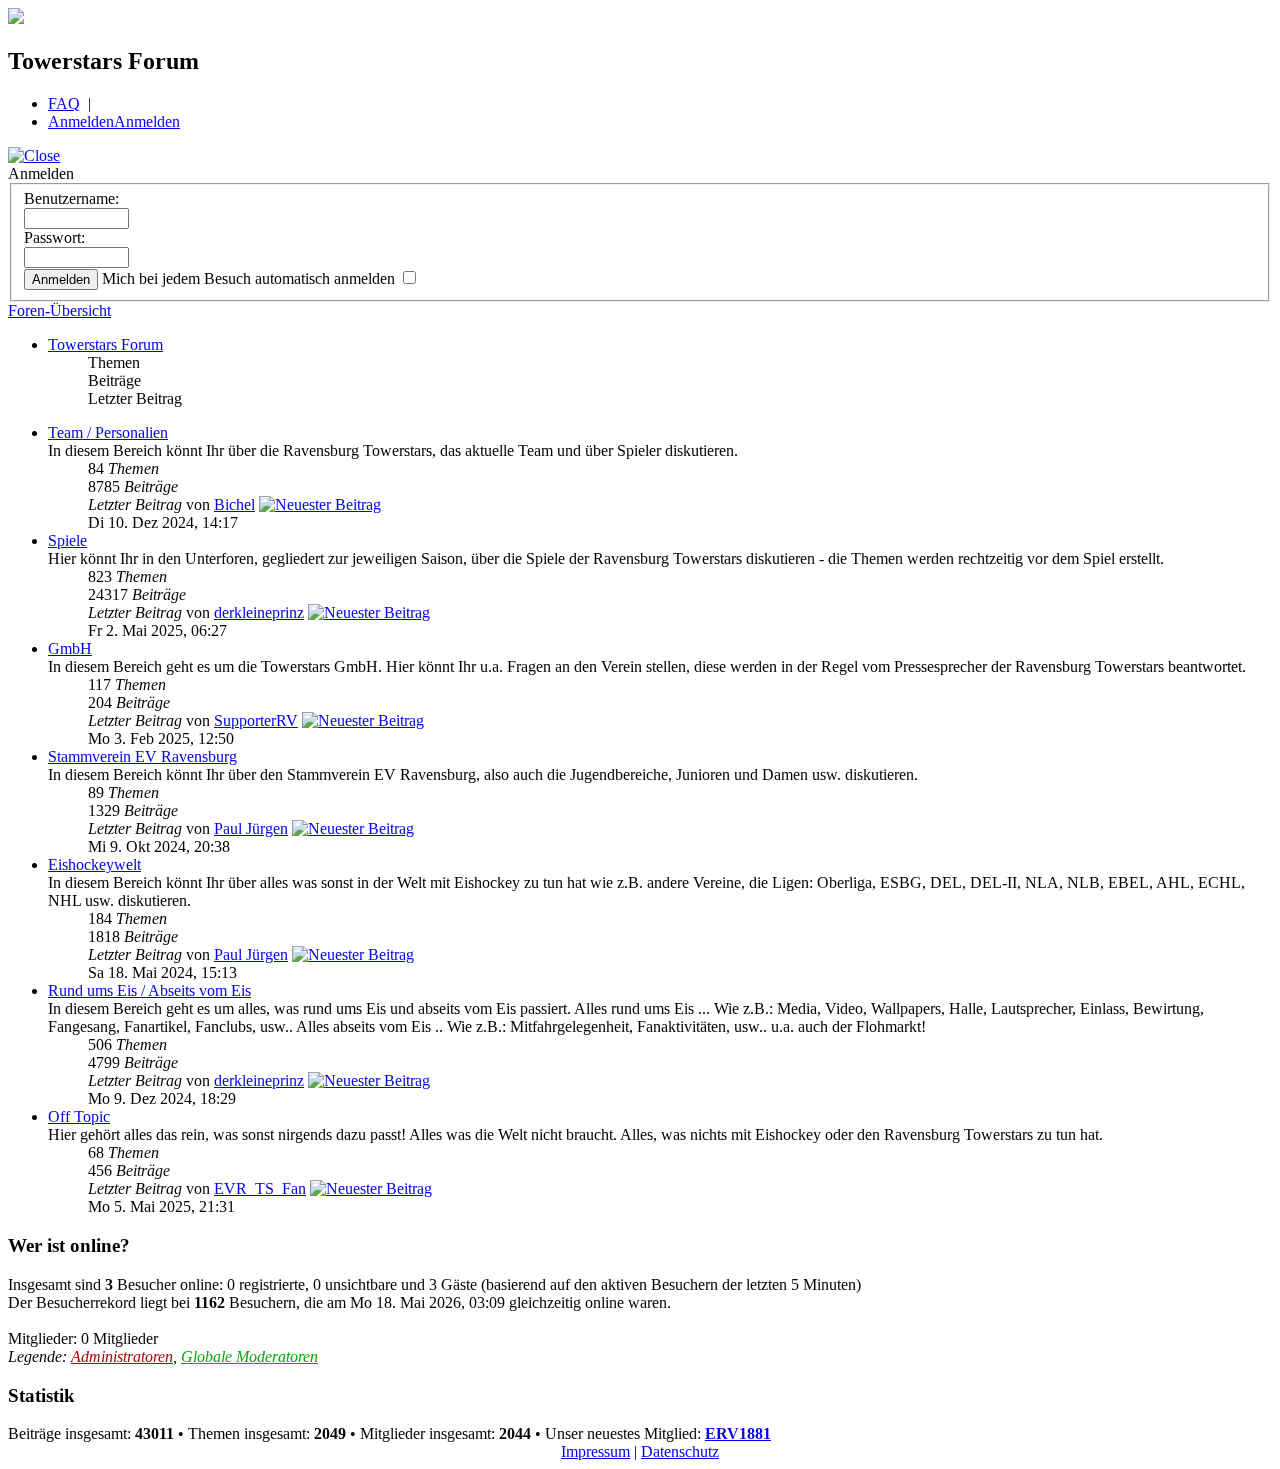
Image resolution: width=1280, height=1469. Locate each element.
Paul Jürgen (251, 828)
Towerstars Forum (105, 344)
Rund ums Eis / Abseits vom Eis (149, 990)
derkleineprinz (259, 612)
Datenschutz (680, 1451)
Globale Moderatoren (249, 1356)
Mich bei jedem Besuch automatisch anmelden (250, 278)
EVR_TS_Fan (260, 1188)
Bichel (234, 504)
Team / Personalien (108, 432)
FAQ (64, 103)
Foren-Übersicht (59, 310)
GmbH (70, 648)
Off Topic (79, 1116)
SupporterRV (256, 720)
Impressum (595, 1451)
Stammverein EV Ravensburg (142, 756)
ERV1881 (738, 1433)
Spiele (67, 540)
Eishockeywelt (94, 864)
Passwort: (54, 237)
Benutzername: (71, 198)
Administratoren (122, 1356)
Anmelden (81, 121)
